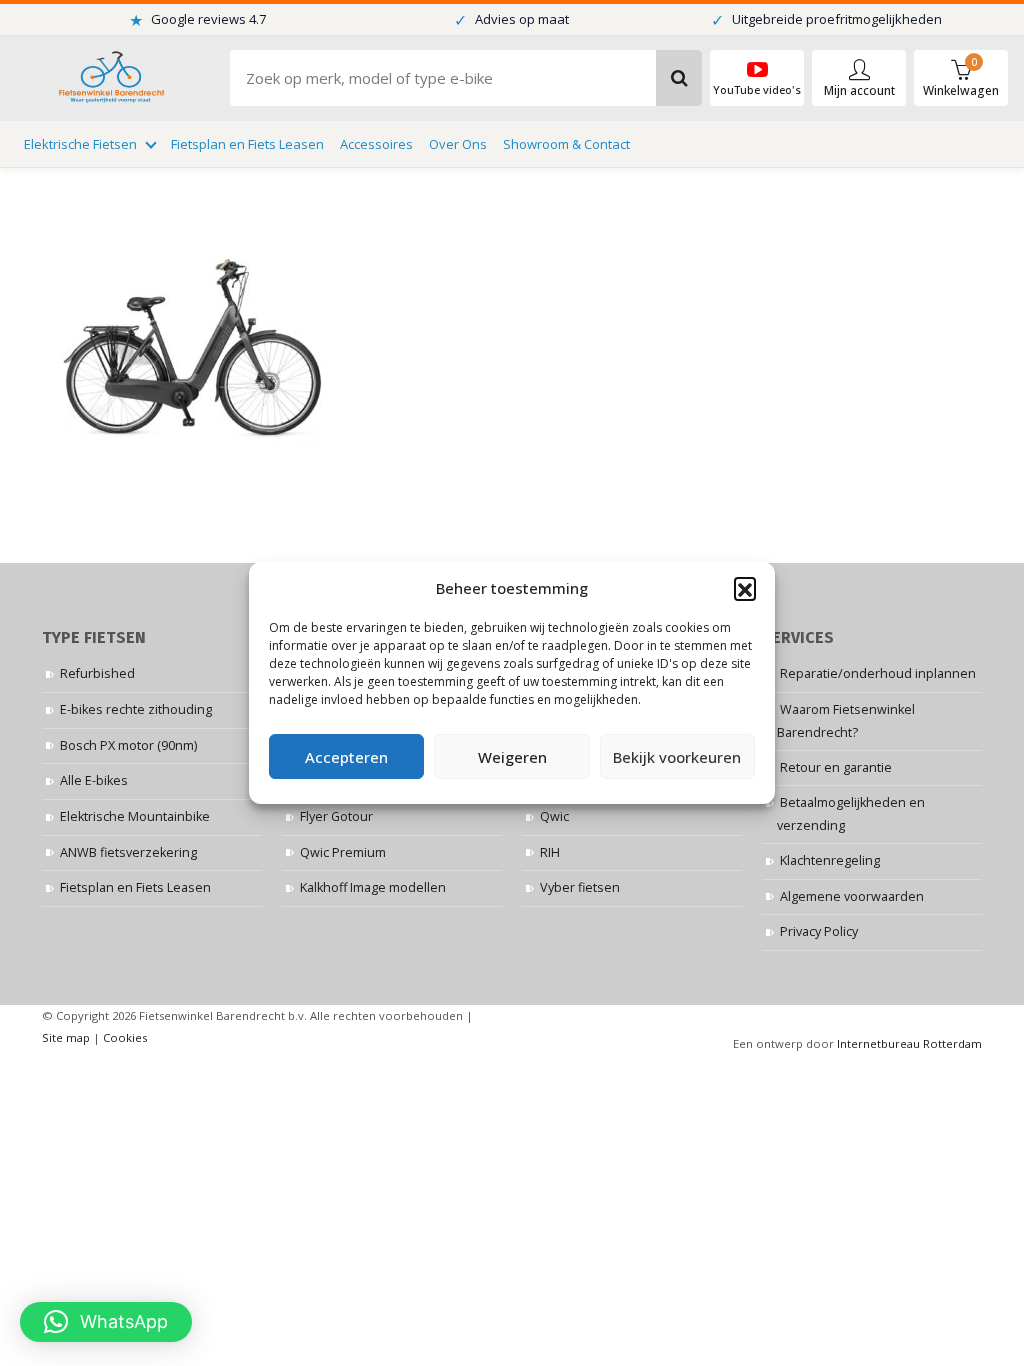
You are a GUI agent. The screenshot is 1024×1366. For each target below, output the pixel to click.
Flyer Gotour (336, 816)
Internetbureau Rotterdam (909, 1043)
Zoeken (679, 78)
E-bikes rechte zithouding (136, 709)
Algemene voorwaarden (852, 896)
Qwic (554, 816)
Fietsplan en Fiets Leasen (247, 144)
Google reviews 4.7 (197, 20)
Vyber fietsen (580, 887)
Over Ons (458, 144)
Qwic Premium (343, 852)
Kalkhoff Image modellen (373, 887)
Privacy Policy (819, 931)
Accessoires (376, 144)
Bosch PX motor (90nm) (128, 745)
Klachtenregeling (830, 860)
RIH (550, 852)
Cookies (125, 1037)
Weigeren (512, 757)
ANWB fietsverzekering (128, 852)
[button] (745, 588)
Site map (66, 1037)
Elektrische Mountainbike (135, 816)
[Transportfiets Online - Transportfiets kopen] (110, 78)
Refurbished (97, 673)
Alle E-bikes (94, 780)
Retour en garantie (836, 767)
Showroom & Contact (566, 144)
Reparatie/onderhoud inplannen (878, 673)
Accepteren (346, 757)
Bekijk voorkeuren (677, 757)
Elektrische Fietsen (80, 144)
